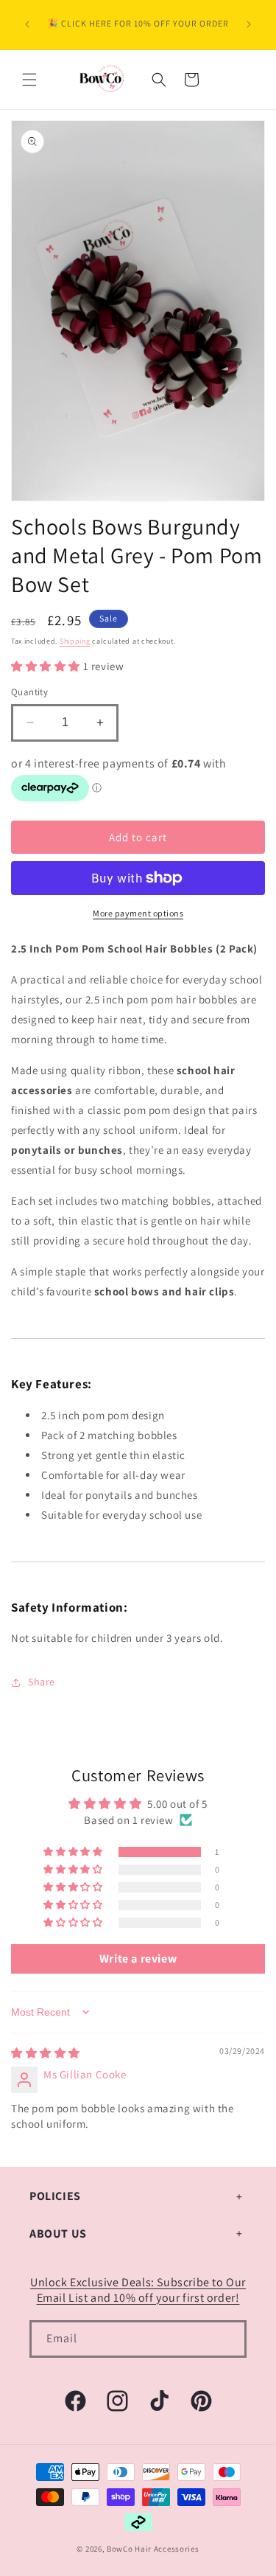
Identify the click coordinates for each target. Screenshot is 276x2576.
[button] (29, 80)
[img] (46, 2053)
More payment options (138, 913)
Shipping (75, 641)
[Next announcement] (249, 24)
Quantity (29, 692)
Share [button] (42, 1682)
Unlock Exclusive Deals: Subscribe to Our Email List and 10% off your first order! (138, 2290)
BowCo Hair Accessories (153, 2549)
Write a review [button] (138, 1959)
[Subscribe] (228, 2339)
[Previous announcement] (27, 24)
